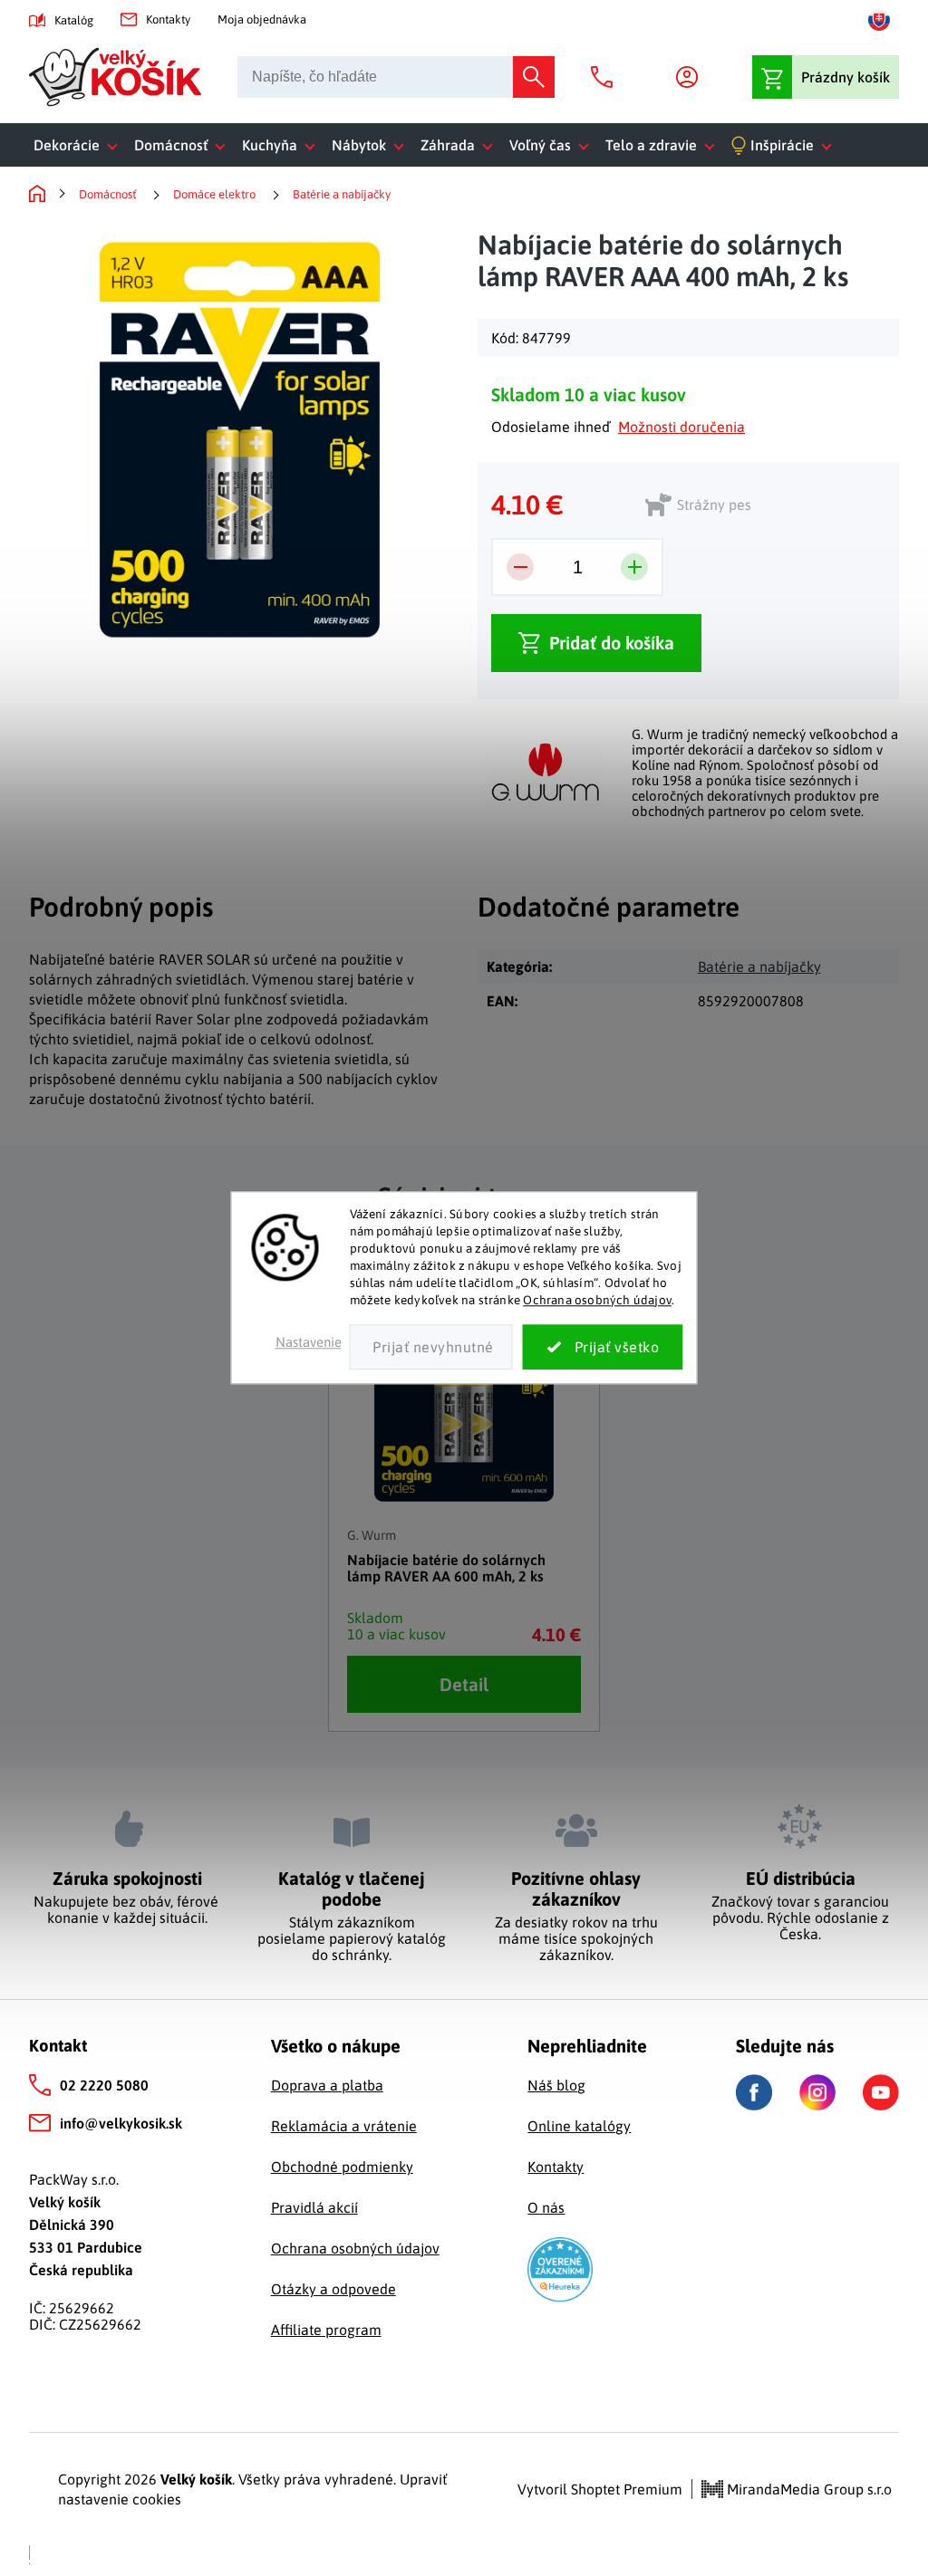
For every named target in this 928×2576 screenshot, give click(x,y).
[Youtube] (881, 2092)
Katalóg (74, 20)
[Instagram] (817, 2092)
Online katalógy (579, 2126)
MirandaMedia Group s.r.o (807, 2489)
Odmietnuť (431, 1348)
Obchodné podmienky (342, 2167)
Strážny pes (714, 505)
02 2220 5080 (104, 2085)
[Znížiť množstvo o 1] (520, 567)
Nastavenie (309, 1343)
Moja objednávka (262, 19)
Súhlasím (603, 1348)
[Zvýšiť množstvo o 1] (634, 567)
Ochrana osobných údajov (597, 1300)
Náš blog (556, 2085)
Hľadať (534, 77)
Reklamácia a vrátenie (344, 2126)
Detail (464, 1684)
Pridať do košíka (612, 643)
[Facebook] (754, 2093)
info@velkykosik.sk (121, 2123)
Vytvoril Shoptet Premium (600, 2489)
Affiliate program (326, 2330)
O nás (546, 2207)
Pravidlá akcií (314, 2207)
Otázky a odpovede (333, 2289)
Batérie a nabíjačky (759, 966)
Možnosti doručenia (681, 427)
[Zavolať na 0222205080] (606, 77)
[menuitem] (79, 145)
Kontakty (168, 19)
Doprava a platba (327, 2085)
